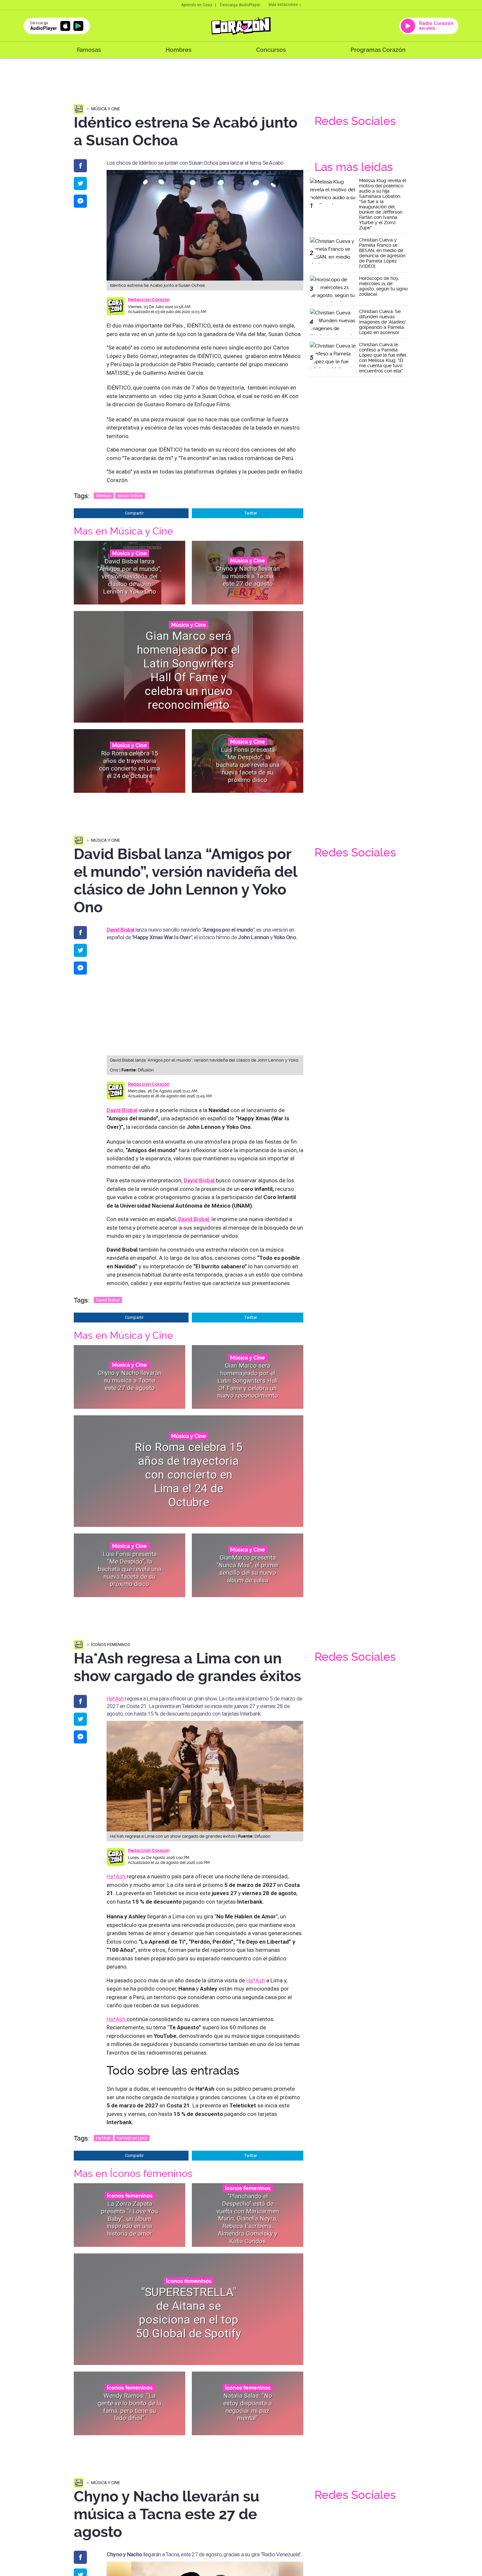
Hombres (179, 50)
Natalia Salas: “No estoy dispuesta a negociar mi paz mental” (248, 2407)
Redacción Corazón (149, 300)
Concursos (271, 50)
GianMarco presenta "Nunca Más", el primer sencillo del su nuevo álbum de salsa (248, 1569)
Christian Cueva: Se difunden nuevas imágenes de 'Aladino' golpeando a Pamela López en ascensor (382, 322)
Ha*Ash (116, 1699)
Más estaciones (283, 5)
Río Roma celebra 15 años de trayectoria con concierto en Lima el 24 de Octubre (130, 764)
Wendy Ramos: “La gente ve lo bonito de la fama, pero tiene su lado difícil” (130, 2407)
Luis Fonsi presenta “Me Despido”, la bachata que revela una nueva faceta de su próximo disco (248, 765)
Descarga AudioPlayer (240, 5)
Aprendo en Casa (197, 5)
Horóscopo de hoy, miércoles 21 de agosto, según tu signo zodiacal (383, 286)
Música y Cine (106, 109)
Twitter (251, 513)
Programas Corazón (378, 50)
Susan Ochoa (130, 496)
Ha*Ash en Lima (132, 2138)
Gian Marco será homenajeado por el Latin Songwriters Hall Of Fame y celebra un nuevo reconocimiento (189, 671)
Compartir (134, 513)
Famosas (89, 50)
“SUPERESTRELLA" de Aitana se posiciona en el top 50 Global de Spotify (189, 2313)
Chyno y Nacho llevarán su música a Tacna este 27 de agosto (248, 576)
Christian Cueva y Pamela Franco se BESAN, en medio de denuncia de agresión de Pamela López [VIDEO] (382, 253)
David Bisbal (122, 1110)
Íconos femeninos (111, 1645)
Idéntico (104, 496)
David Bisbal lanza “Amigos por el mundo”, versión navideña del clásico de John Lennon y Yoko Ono (130, 576)
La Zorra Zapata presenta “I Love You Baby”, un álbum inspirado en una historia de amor (130, 2218)
